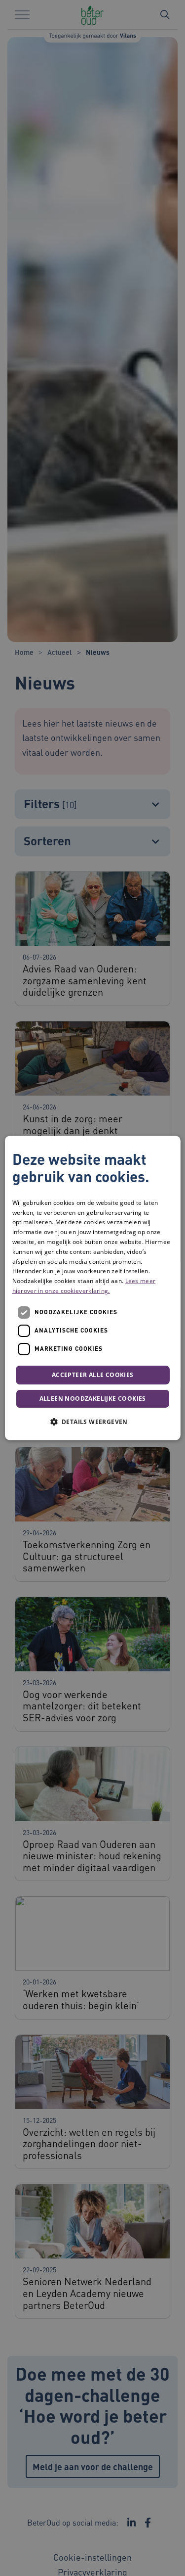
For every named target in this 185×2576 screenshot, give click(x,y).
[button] (92, 1422)
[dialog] (92, 1288)
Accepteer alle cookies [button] (93, 1375)
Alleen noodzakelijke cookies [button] (92, 1399)
